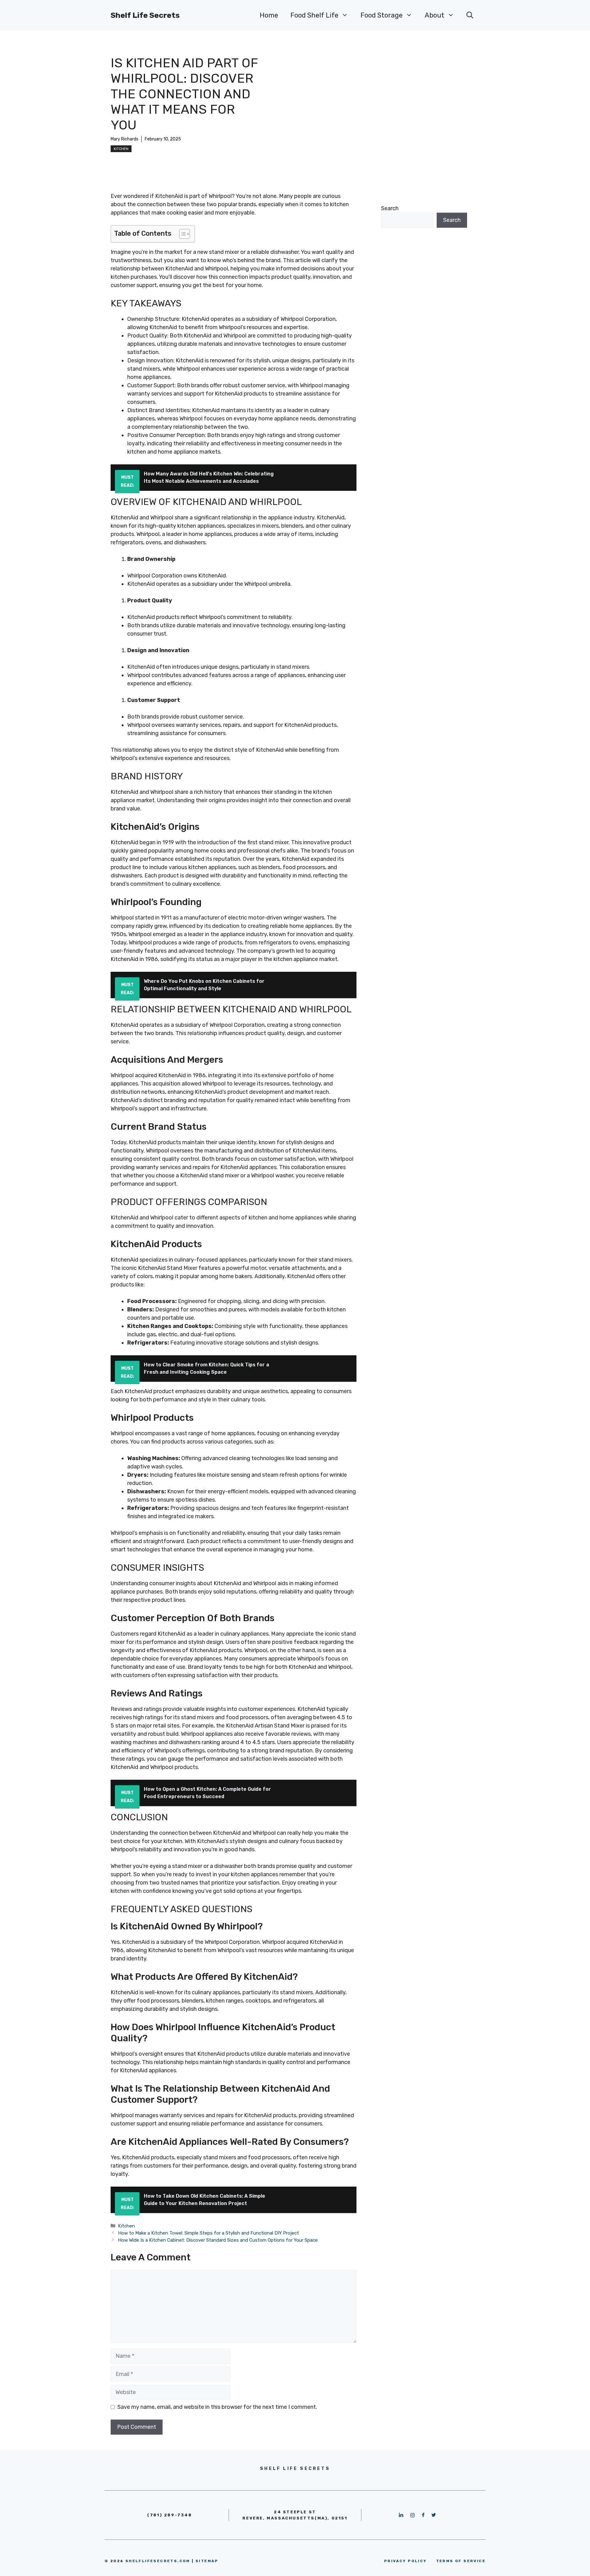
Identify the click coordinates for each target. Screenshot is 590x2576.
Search (390, 208)
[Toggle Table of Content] (181, 234)
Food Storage (382, 15)
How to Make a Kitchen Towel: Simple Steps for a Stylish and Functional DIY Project (208, 2233)
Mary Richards (124, 139)
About (435, 15)
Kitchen (121, 149)
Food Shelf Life (314, 15)
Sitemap (207, 2561)
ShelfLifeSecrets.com (158, 2561)
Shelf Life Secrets (145, 15)
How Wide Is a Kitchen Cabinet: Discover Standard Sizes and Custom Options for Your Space (218, 2240)
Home (269, 15)
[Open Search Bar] (470, 15)
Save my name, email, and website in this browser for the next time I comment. (217, 2407)
